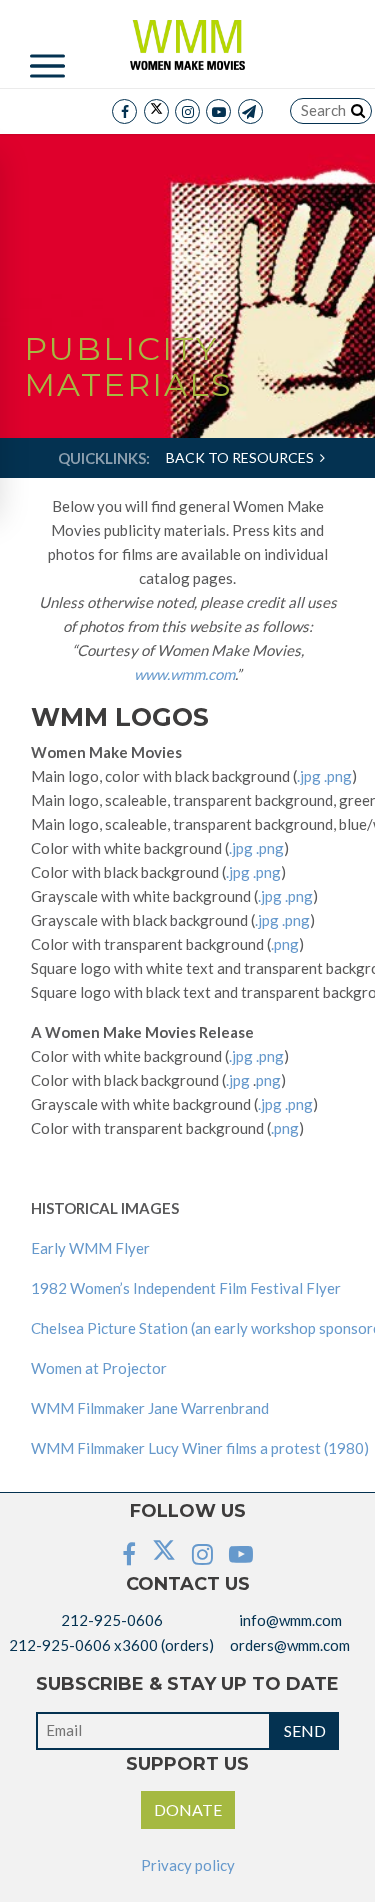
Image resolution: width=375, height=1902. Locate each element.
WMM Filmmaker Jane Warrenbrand (150, 1408)
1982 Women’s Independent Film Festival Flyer (186, 1288)
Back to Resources (243, 457)
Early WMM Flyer (90, 1248)
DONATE (188, 1809)
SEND (305, 1730)
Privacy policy (188, 1865)
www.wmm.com (184, 674)
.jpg (309, 776)
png (268, 1080)
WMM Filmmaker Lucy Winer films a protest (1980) (200, 1448)
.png (338, 776)
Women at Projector (99, 1368)
